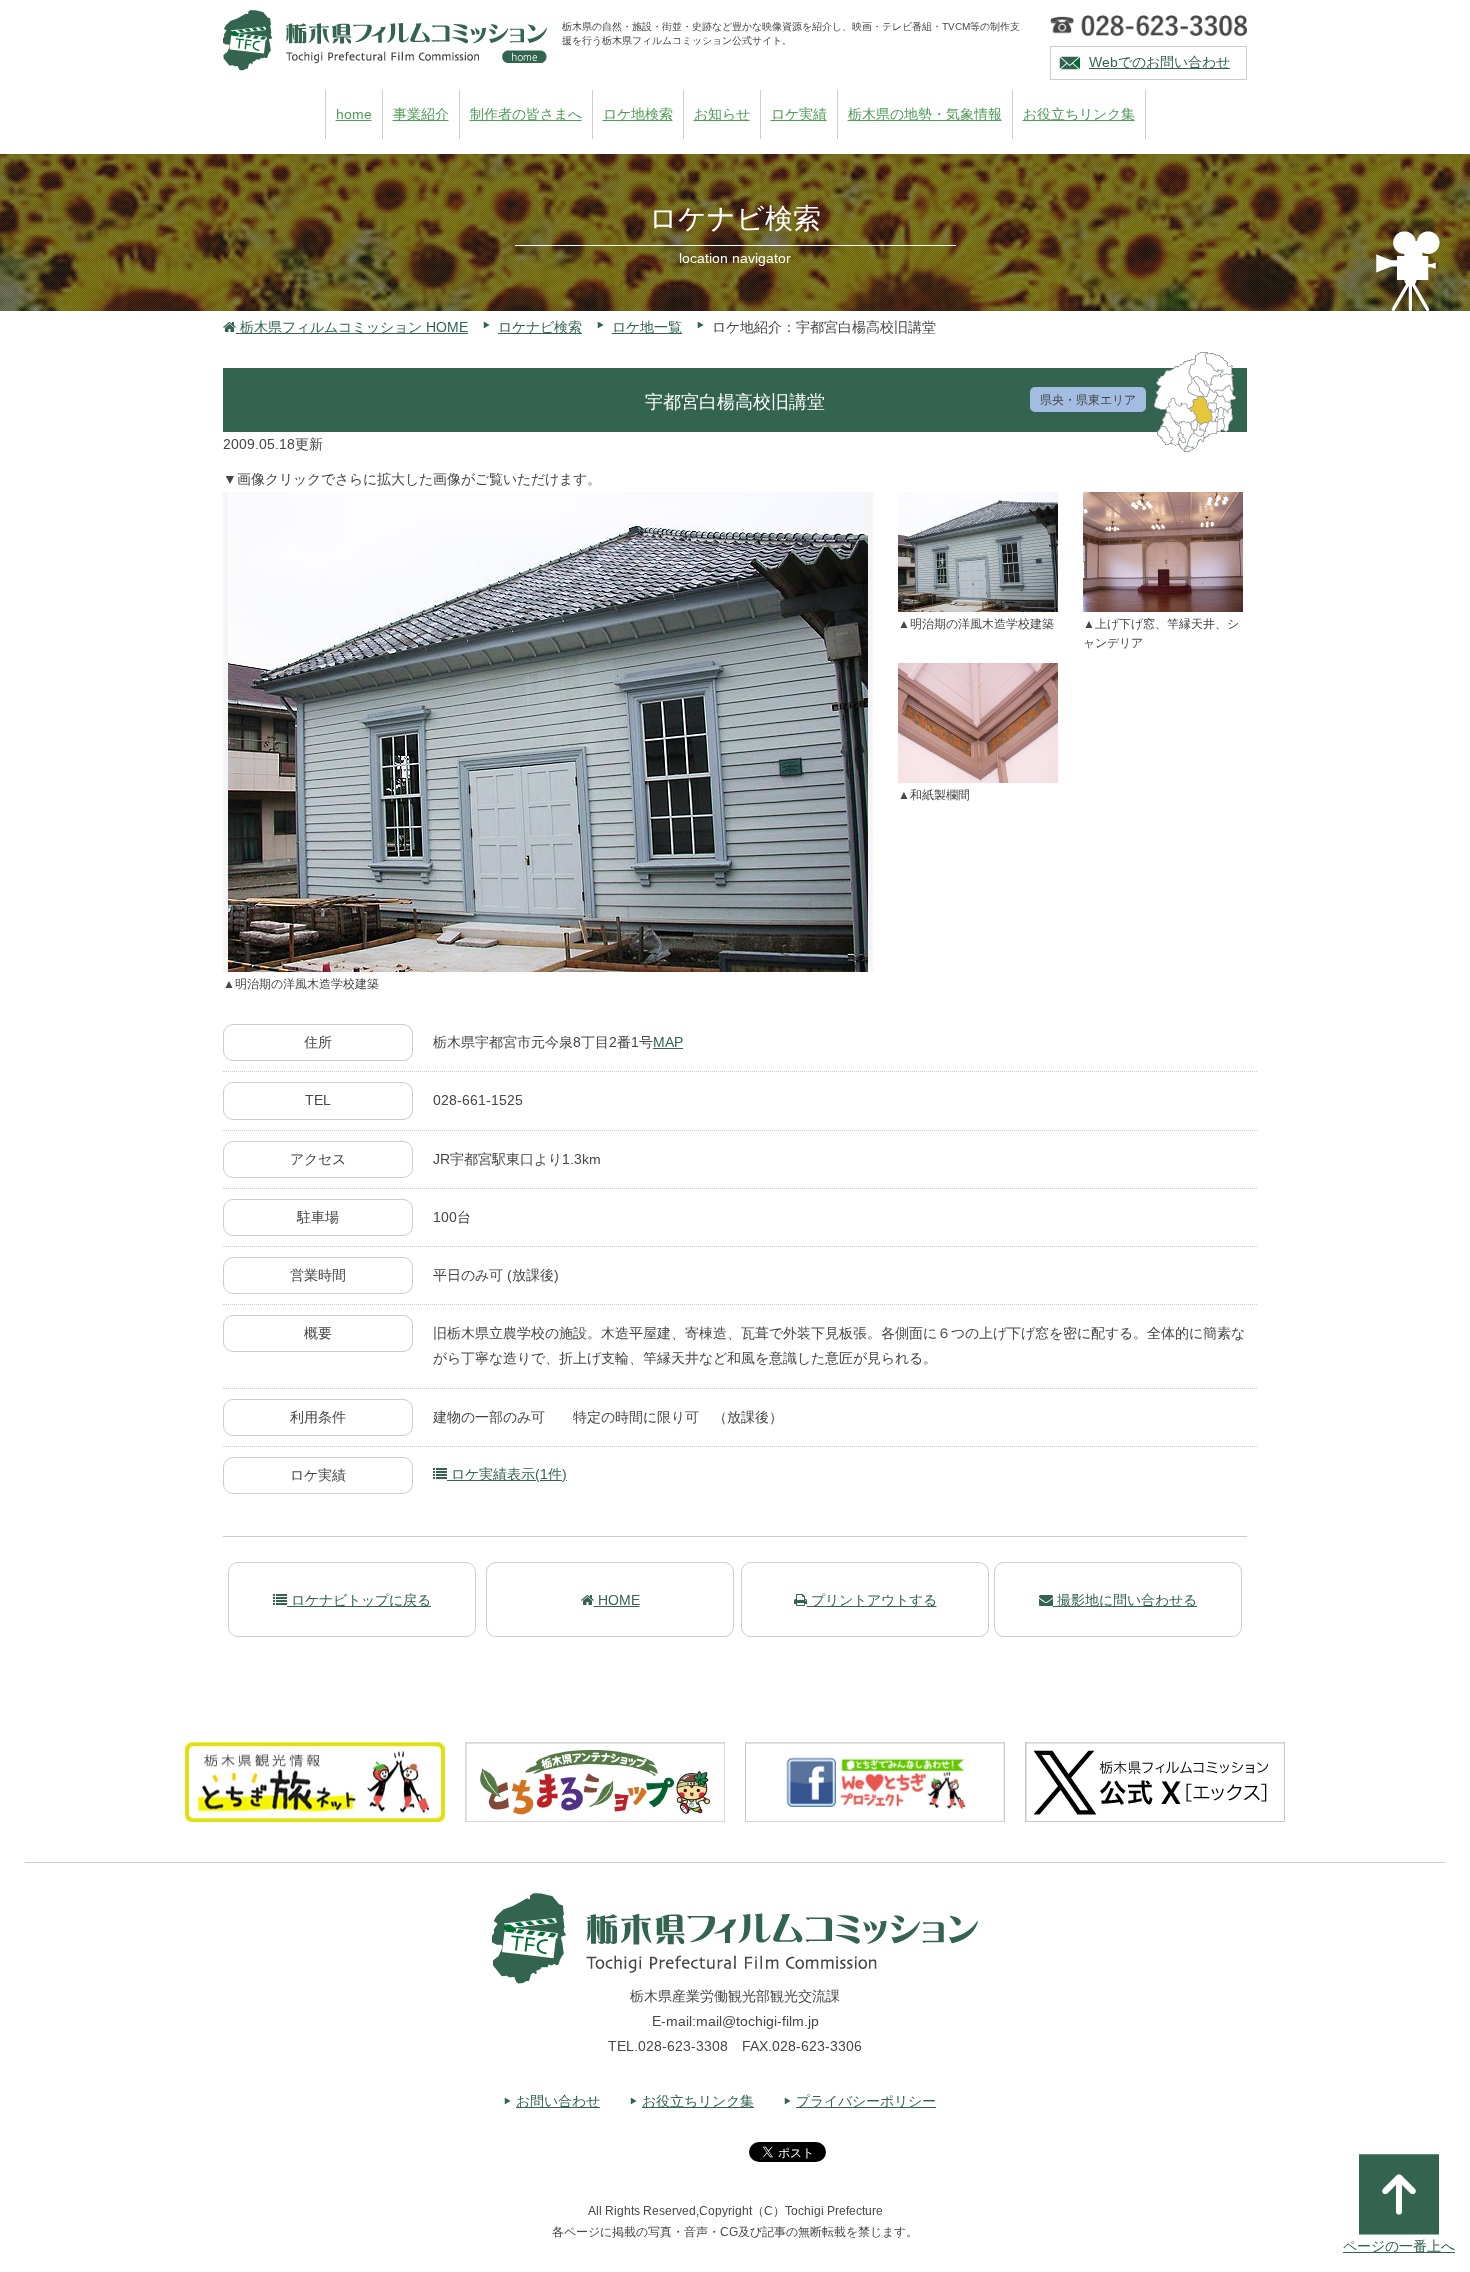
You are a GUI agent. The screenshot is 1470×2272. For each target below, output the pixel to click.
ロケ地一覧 (647, 327)
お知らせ (722, 114)
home (354, 114)
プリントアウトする (872, 1600)
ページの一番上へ (1399, 2246)
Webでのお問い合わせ (1159, 62)
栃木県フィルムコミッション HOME (352, 327)
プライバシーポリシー (866, 2101)
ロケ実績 (799, 114)
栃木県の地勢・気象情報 (925, 114)
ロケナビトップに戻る (359, 1600)
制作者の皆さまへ (526, 114)
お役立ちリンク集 (1079, 114)
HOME (617, 1600)
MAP (668, 1042)
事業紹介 (421, 114)
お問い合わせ (558, 2101)
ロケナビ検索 (540, 327)
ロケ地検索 (638, 114)
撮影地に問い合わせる (1125, 1600)
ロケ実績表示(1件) (507, 1474)
